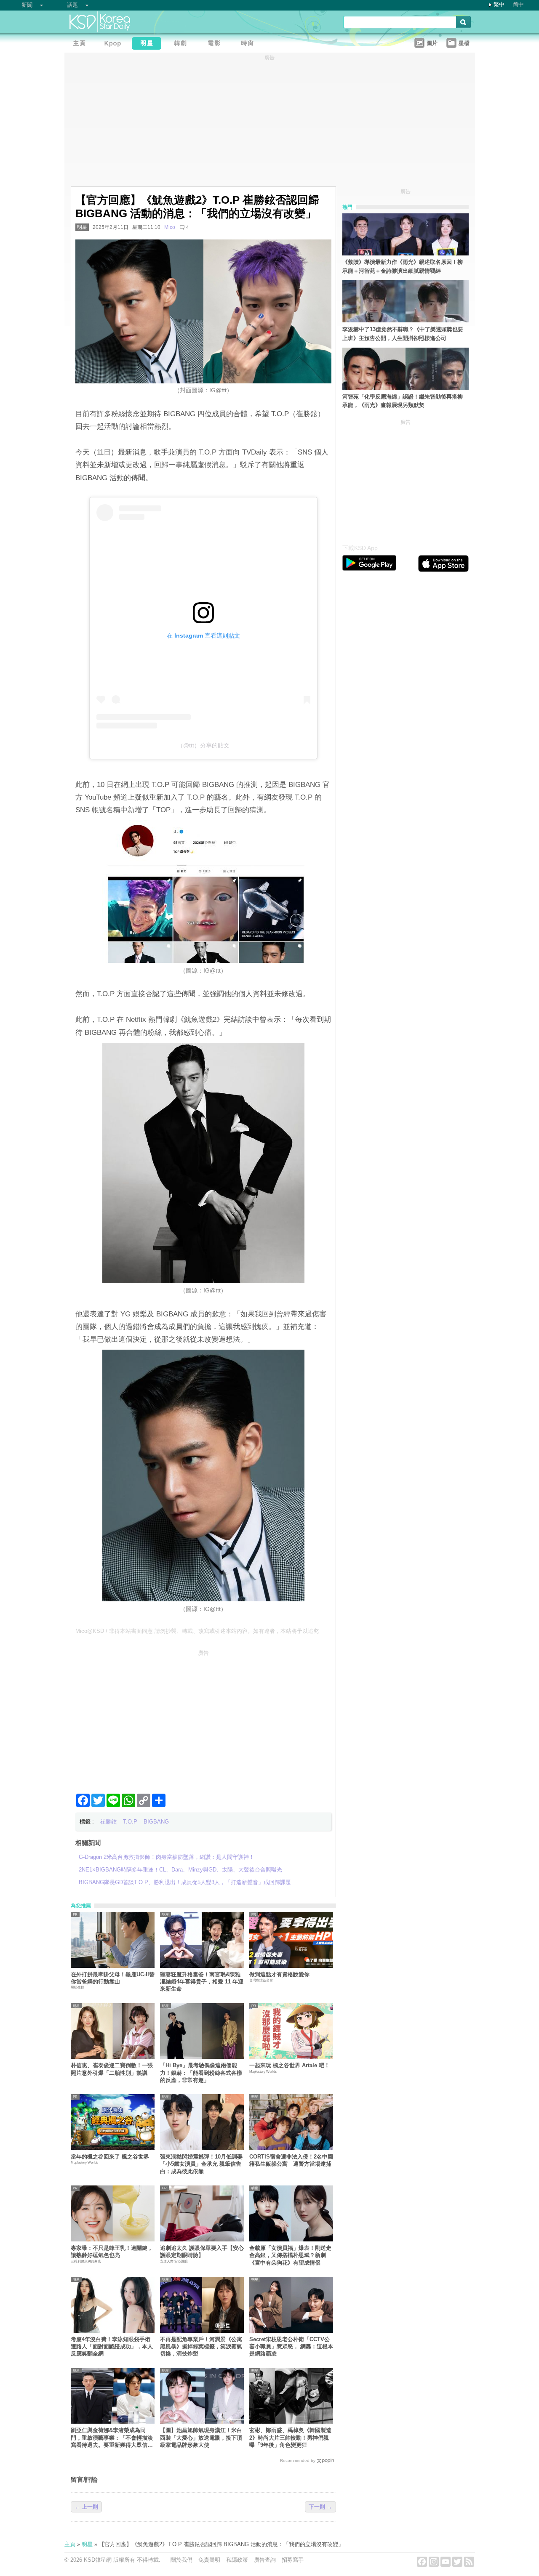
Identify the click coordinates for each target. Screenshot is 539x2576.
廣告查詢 (265, 2560)
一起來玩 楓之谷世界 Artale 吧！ (290, 2065)
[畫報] (250, 44)
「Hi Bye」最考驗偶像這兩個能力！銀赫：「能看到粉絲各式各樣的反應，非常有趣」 (201, 2073)
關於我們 (181, 2560)
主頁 (70, 2544)
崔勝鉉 (108, 1822)
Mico (170, 227)
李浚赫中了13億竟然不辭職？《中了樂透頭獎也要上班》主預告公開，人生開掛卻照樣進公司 (403, 334)
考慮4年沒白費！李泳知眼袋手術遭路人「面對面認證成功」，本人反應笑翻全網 (112, 2347)
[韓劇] (182, 44)
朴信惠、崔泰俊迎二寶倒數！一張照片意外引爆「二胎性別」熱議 (112, 2069)
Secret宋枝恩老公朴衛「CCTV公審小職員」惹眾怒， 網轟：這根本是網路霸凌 (291, 2347)
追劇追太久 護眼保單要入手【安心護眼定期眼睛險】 (202, 2252)
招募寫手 (293, 2560)
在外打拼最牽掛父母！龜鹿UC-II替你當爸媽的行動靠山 (113, 1978)
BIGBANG (156, 1822)
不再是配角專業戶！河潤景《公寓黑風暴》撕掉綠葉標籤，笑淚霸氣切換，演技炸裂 (201, 2347)
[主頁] (81, 44)
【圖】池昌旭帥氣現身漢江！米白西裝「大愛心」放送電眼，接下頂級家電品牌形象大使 (201, 2438)
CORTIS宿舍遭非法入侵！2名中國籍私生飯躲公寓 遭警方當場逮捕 (291, 2160)
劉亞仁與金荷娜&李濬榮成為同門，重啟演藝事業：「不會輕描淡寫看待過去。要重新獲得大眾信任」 (112, 2438)
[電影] (216, 44)
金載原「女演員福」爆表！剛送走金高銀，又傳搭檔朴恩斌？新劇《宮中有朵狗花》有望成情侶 (290, 2255)
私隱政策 (237, 2560)
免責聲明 (209, 2560)
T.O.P (130, 1822)
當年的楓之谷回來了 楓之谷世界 (110, 2157)
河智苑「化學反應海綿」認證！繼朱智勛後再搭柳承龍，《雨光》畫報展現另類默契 (403, 401)
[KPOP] (115, 44)
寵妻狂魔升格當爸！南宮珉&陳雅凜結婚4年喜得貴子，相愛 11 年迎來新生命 (202, 1982)
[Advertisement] (203, 1718)
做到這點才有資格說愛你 (279, 1974)
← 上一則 (86, 2507)
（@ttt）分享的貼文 (203, 745)
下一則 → (320, 2507)
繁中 (499, 4)
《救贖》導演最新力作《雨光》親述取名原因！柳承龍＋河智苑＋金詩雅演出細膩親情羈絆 (403, 266)
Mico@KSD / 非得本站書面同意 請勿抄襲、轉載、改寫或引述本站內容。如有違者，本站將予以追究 (197, 1631)
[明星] (149, 44)
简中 (518, 4)
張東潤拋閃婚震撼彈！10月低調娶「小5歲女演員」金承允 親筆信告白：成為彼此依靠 (201, 2164)
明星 (82, 227)
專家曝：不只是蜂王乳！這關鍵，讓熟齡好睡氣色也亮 (112, 2252)
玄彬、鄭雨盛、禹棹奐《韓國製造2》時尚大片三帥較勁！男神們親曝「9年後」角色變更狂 (290, 2438)
